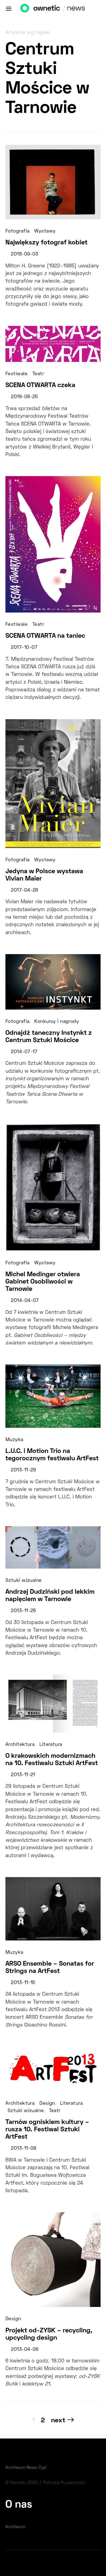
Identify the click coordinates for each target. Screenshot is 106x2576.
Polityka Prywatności (64, 2483)
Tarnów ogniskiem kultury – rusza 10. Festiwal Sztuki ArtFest (47, 2130)
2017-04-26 (24, 891)
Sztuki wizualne (24, 1581)
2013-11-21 (23, 1775)
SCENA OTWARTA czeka (40, 385)
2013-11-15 (23, 1983)
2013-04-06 (25, 2350)
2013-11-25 (23, 1611)
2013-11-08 (24, 2149)
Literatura (51, 1745)
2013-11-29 (23, 1470)
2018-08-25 (24, 397)
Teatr (38, 374)
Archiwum (15, 2527)
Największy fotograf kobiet (46, 243)
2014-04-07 (25, 1301)
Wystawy (45, 231)
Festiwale (16, 374)
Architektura (20, 1745)
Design (47, 2104)
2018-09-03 (24, 254)
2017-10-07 (24, 648)
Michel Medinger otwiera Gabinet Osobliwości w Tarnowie (43, 1282)
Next (58, 2421)
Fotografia (17, 231)
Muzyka (14, 1440)
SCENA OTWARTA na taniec (45, 636)
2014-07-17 (24, 1052)
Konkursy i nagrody (57, 1022)
